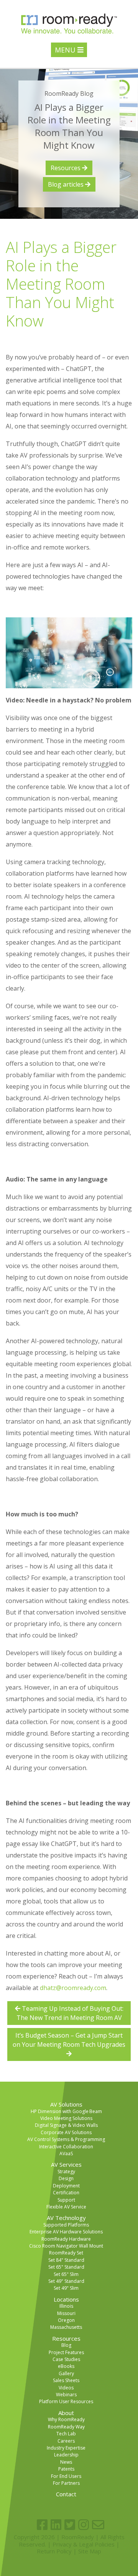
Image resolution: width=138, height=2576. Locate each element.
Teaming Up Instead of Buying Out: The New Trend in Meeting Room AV (70, 2013)
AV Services (66, 2164)
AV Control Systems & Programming (66, 2139)
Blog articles (67, 184)
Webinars (66, 2395)
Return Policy (54, 2551)
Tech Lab (66, 2434)
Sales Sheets (66, 2380)
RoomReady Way (66, 2427)
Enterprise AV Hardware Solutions (66, 2232)
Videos (66, 2388)
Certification (66, 2193)
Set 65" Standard (66, 2267)
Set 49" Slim (66, 2288)
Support (66, 2200)
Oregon (66, 2320)
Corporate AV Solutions (66, 2132)
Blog (66, 2345)
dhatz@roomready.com (73, 1988)
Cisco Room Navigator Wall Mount (66, 2246)
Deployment (66, 2186)
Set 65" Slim (66, 2274)
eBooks (66, 2366)
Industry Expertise (66, 2448)
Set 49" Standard (66, 2281)
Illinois (66, 2306)
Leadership (66, 2455)
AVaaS (66, 2154)
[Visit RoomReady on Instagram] (84, 2525)
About (66, 2413)
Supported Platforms (66, 2225)
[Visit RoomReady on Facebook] (42, 2525)
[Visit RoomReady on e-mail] (98, 2525)
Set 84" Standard (66, 2260)
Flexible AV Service (66, 2207)
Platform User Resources (66, 2401)
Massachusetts (66, 2327)
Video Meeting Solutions (66, 2118)
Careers (66, 2441)
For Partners (66, 2483)
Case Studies (66, 2359)
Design (66, 2178)
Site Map (90, 2551)
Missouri (66, 2313)
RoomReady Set (66, 2253)
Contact (66, 2494)
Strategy (66, 2172)
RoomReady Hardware (66, 2239)
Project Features (66, 2352)
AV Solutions (66, 2104)
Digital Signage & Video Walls (66, 2125)
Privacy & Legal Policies (84, 2544)
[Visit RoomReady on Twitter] (70, 2525)
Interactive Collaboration (66, 2147)
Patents (66, 2469)
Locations (66, 2299)
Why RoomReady (66, 2419)
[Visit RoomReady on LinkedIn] (56, 2525)
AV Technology (66, 2218)
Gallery (66, 2373)
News (66, 2462)
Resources (66, 168)
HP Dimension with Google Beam (66, 2111)
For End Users (66, 2476)
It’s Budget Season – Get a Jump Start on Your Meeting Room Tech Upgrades (69, 2040)
